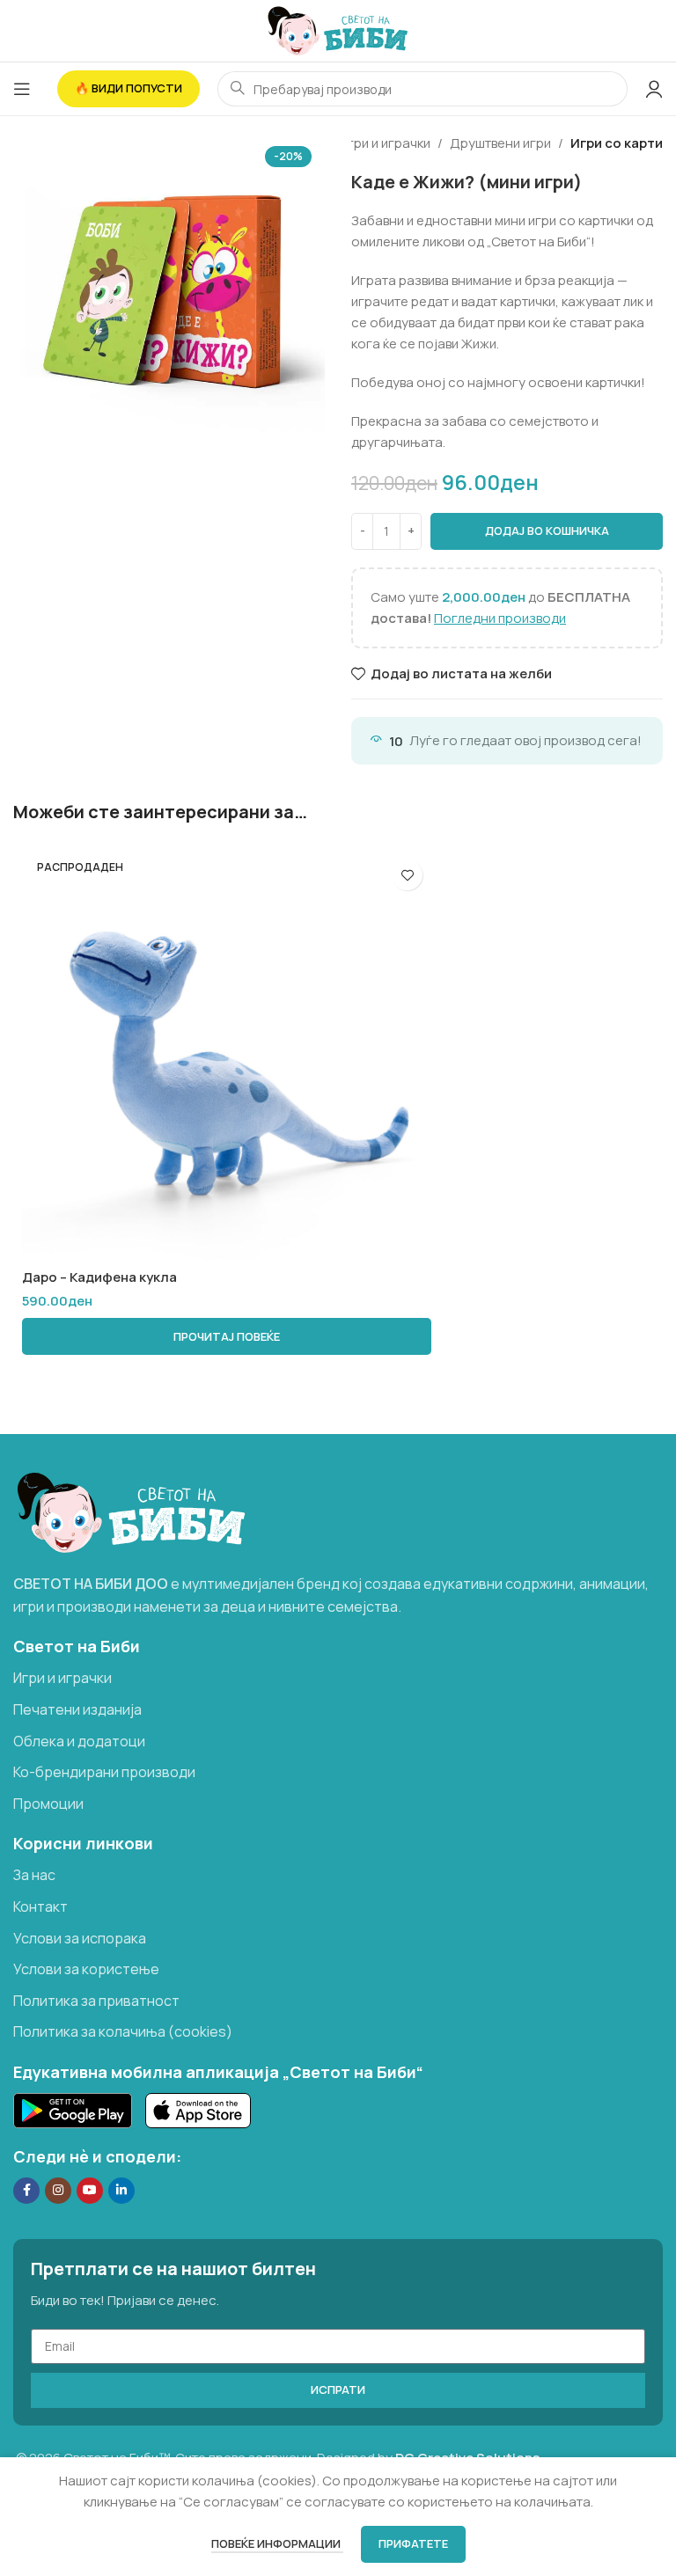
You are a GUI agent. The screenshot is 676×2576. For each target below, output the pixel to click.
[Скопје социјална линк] (121, 2191)
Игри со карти (617, 143)
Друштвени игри (500, 143)
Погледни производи (500, 618)
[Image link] (132, 1511)
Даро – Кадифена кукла (99, 1277)
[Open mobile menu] (22, 89)
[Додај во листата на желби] (407, 875)
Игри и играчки (385, 143)
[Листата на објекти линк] (338, 1679)
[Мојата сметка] (654, 89)
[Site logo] (338, 29)
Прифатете (413, 2543)
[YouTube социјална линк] (90, 2191)
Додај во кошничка (547, 531)
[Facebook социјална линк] (26, 2191)
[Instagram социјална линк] (58, 2191)
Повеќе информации (277, 2543)
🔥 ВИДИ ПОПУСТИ (129, 88)
